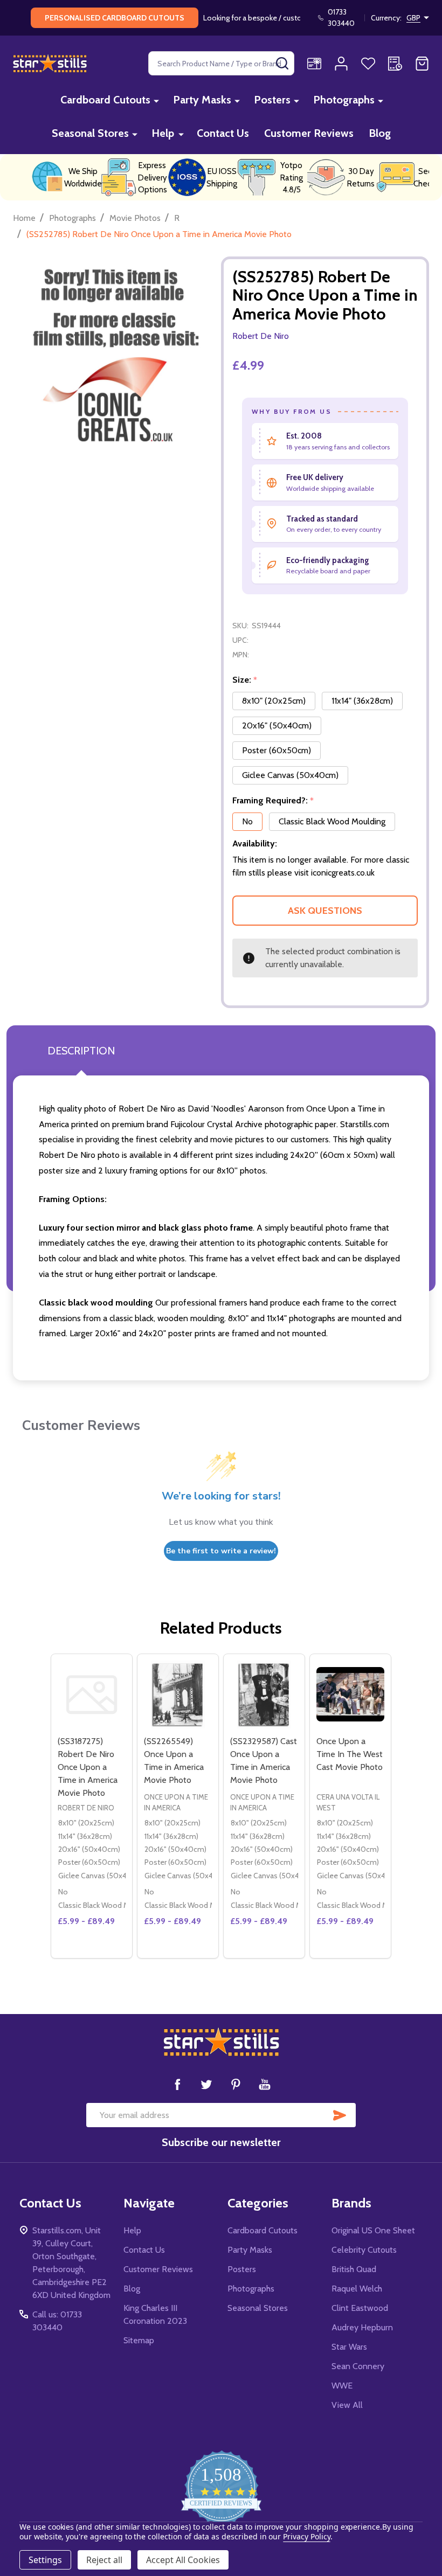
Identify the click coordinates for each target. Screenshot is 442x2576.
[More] (156, 100)
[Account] (341, 64)
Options (92, 1954)
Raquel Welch (357, 2289)
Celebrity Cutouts (364, 2250)
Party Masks (202, 100)
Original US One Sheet (373, 2230)
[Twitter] (206, 2084)
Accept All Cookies (183, 2560)
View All (347, 2405)
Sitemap (139, 2340)
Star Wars (349, 2347)
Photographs (344, 100)
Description (81, 1051)
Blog (380, 133)
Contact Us (223, 133)
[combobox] (221, 63)
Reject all (104, 2560)
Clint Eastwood (360, 2308)
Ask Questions (325, 911)
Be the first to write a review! (221, 1551)
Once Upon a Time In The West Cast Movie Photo (350, 1754)
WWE (342, 2386)
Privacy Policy (306, 2536)
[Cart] (422, 64)
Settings (45, 2560)
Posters (272, 100)
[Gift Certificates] (314, 64)
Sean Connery (358, 2366)
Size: (245, 680)
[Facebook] (177, 2084)
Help (163, 133)
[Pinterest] (236, 2084)
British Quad (354, 2269)
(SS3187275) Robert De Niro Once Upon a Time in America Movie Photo (88, 1767)
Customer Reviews (309, 133)
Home (24, 218)
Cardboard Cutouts (105, 100)
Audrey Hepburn (362, 2327)
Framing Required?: (273, 801)
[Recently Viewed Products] (395, 64)
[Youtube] (265, 2084)
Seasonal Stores (90, 133)
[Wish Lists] (368, 64)
